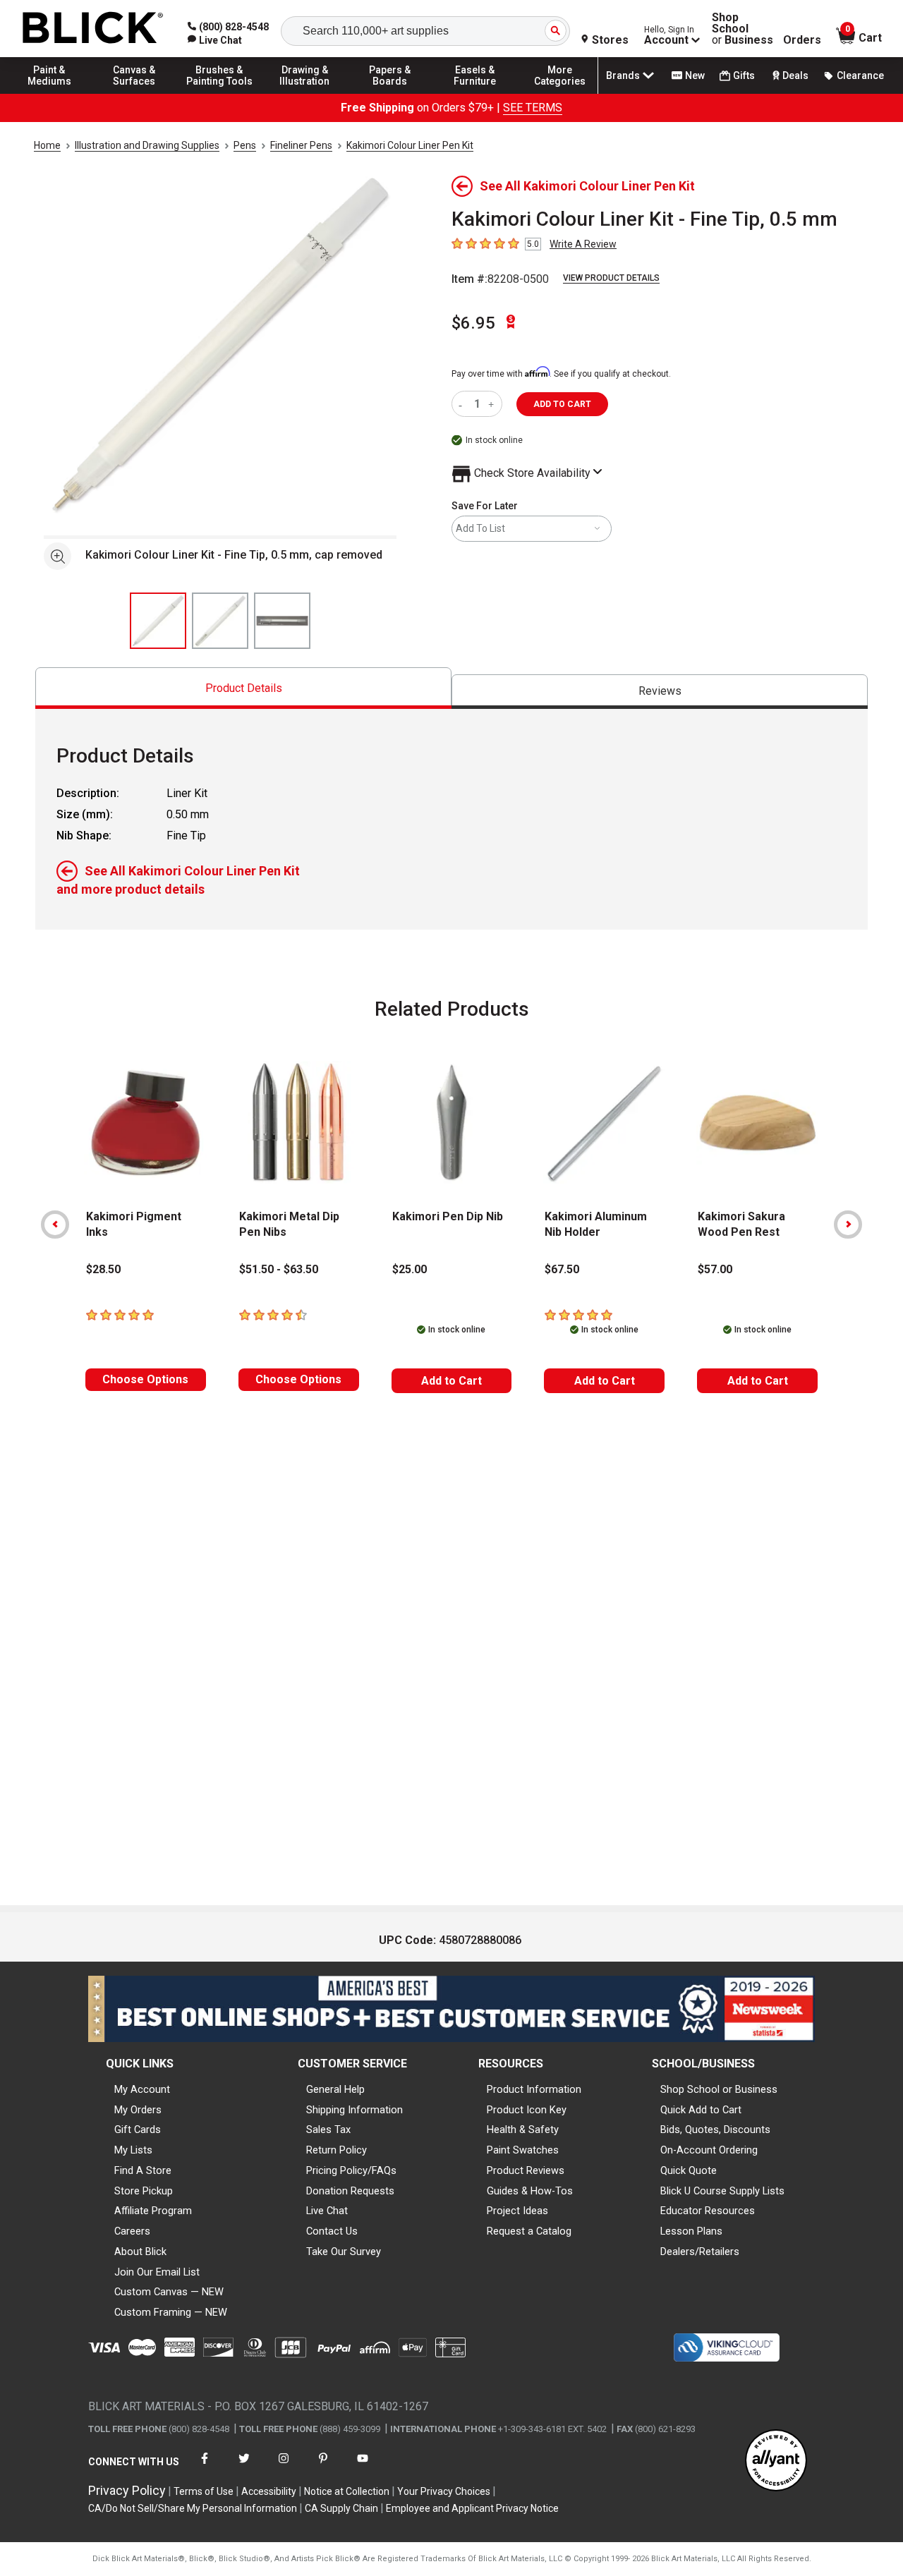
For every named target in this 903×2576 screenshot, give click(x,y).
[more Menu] (560, 93)
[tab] (243, 688)
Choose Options (145, 1379)
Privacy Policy (127, 2490)
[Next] (848, 1225)
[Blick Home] (93, 29)
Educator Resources (708, 2211)
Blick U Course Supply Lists (722, 2191)
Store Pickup (144, 2191)
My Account (142, 2089)
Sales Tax (328, 2130)
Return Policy (337, 2150)
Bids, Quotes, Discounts (715, 2130)
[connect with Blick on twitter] (244, 2467)
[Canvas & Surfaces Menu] (135, 93)
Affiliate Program (153, 2211)
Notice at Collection (347, 2491)
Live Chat (327, 2211)
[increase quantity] (493, 404)
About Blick (140, 2252)
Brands (623, 75)
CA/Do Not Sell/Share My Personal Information (193, 2508)
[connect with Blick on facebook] (205, 2467)
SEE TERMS (533, 108)
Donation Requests (350, 2191)
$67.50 (562, 1269)
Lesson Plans (691, 2231)
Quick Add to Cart (701, 2110)
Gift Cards (138, 2130)
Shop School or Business (719, 2089)
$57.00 (715, 1269)
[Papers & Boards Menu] (390, 93)
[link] (215, 40)
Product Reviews (526, 2170)
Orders (802, 40)
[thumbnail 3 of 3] (282, 621)
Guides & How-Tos (530, 2191)
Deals (795, 75)
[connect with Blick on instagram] (284, 2467)
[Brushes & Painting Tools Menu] (219, 93)
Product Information (534, 2089)
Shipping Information (354, 2110)
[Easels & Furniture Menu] (475, 93)
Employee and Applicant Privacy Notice (472, 2508)
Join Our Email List (157, 2272)
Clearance (860, 75)
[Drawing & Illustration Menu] (305, 93)
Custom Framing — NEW (171, 2312)
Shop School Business (743, 29)
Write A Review (583, 244)
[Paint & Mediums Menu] (49, 93)
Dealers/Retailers (700, 2252)
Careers (132, 2231)
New (695, 75)
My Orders (138, 2110)
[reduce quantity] (463, 404)
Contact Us (332, 2231)
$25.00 (410, 1269)
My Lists (133, 2150)
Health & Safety (523, 2130)
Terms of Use (204, 2491)
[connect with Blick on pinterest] (323, 2467)
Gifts (744, 75)
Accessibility (269, 2491)
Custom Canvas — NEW (169, 2292)
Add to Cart (451, 1381)
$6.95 (473, 323)
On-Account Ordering (709, 2150)
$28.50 (103, 1269)
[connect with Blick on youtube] (363, 2467)
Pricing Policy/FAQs (351, 2170)
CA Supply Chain (341, 2508)
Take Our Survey (344, 2252)
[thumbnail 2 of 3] (220, 621)
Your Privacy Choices (444, 2491)
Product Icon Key (527, 2110)
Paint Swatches (523, 2150)
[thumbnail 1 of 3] (158, 621)
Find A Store (143, 2170)
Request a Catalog (529, 2231)
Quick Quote (689, 2170)
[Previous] (55, 1225)
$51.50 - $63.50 (279, 1269)
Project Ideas (517, 2211)
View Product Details (611, 278)
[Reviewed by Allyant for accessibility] (776, 2461)
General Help (335, 2089)
